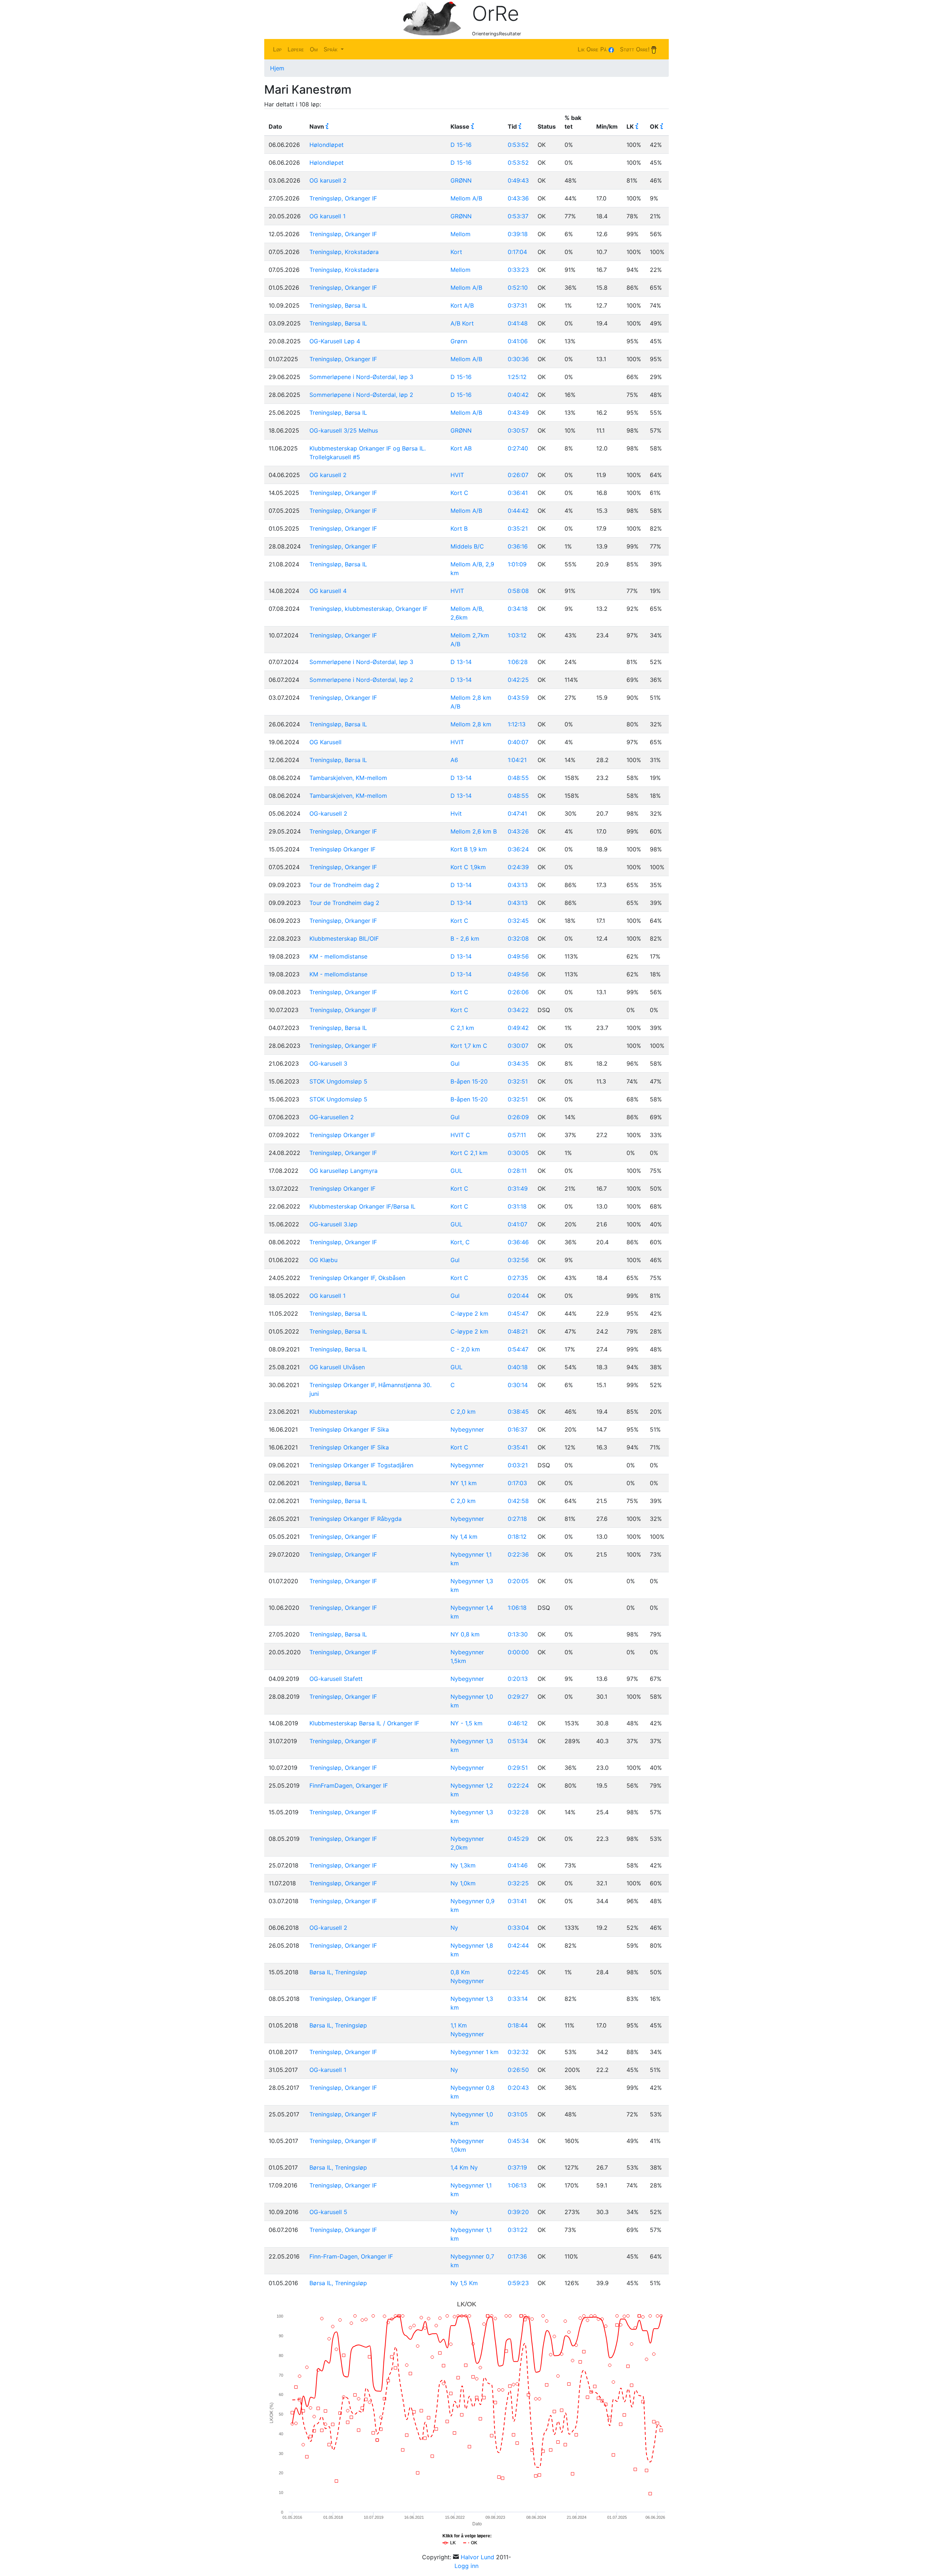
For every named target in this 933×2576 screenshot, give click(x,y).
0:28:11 (517, 1171)
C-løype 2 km (469, 1314)
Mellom (460, 234)
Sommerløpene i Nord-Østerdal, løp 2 (361, 395)
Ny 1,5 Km (464, 2283)
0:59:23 (518, 2283)
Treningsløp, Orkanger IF (343, 198)
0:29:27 (518, 1697)
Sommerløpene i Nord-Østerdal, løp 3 (361, 377)
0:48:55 (518, 778)
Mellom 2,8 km (471, 724)
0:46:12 (518, 1723)
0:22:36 (518, 1554)
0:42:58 (518, 1501)
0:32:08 (518, 938)
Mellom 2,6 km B (474, 831)
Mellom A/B (466, 198)
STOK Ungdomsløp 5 (338, 1081)
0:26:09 (518, 1117)
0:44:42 (518, 511)
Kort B (459, 528)
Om (314, 49)
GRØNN (461, 180)
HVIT (457, 475)
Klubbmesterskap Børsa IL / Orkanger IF (364, 1723)
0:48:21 (518, 1331)
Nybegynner (467, 1429)
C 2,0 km (463, 1412)
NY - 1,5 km (466, 1723)
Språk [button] (331, 49)
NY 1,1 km (464, 1483)
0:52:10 (518, 288)
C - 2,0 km (465, 1349)
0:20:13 (518, 1679)
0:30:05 (518, 1153)
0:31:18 (517, 1206)
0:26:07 (518, 475)
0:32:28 (518, 1812)
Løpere (296, 49)
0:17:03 (517, 1483)
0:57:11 (517, 1135)
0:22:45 (518, 1972)
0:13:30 (518, 1634)
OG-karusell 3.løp (333, 1224)
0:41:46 (518, 1865)
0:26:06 (518, 992)
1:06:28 (518, 662)
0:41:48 (518, 323)
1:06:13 (517, 2185)
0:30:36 (518, 359)
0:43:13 (518, 885)
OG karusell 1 (327, 216)
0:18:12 (517, 1537)
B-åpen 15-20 (469, 1081)
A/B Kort (462, 323)
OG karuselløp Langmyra (343, 1171)
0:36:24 (518, 849)
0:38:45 (518, 1412)
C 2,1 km (462, 1028)
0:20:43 (518, 2088)
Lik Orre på (593, 49)
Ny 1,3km (463, 1865)
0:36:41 (518, 493)
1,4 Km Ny (464, 2167)
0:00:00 (518, 1652)
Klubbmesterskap (333, 1412)
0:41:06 (518, 341)
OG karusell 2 (328, 180)
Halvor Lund (477, 2557)
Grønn (459, 341)
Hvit (456, 813)
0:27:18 (517, 1519)
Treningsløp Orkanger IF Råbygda (356, 1519)
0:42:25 (518, 680)
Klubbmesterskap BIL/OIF (344, 938)
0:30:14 (518, 1385)
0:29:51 (518, 1768)
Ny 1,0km (463, 1883)
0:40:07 (518, 742)
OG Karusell (325, 742)
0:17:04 (517, 252)
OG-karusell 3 (328, 1063)
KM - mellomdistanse (338, 956)
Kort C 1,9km (468, 867)
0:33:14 (518, 1999)
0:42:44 (518, 1945)
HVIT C (460, 1135)
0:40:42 (518, 395)
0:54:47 (518, 1349)
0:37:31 (517, 305)
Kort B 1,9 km (469, 849)
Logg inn (466, 2566)
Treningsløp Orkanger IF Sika (349, 1429)
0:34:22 (518, 1010)
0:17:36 (517, 2256)
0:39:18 (518, 234)
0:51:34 (518, 1741)
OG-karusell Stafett (336, 1679)
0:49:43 (518, 180)
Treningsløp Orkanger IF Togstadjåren (361, 1465)
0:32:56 (518, 1260)
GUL (456, 1171)
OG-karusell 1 (328, 2070)
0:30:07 (518, 1046)
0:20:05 (518, 1581)
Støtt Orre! (636, 49)
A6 (454, 760)
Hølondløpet (327, 145)
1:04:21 (517, 760)
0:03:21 (518, 1465)
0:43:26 (518, 831)
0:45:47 (518, 1314)
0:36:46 (518, 1242)
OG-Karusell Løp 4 (335, 341)
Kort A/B (462, 305)
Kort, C (460, 1242)
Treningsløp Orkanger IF (342, 849)
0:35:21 (518, 528)
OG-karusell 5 (328, 2212)
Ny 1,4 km (464, 1537)
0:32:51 (518, 1081)
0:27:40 (518, 448)
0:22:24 (518, 1785)
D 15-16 (461, 145)
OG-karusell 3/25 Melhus (344, 430)
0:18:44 (518, 2025)
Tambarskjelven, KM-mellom (348, 778)
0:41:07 (518, 1224)
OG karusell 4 (328, 591)
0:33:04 (518, 1928)
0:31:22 (518, 2230)
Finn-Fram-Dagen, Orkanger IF (351, 2256)
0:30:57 (518, 430)
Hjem (277, 68)
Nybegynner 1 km (475, 2052)
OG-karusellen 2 (332, 1117)
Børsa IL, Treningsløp (338, 1972)
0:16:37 (518, 1429)
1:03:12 (517, 635)
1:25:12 (517, 377)
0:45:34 (518, 2141)
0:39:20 (518, 2212)
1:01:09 (517, 564)
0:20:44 (518, 1296)
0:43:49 (518, 413)
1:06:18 (517, 1608)
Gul (455, 1063)
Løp (277, 49)
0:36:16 (518, 546)
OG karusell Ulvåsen (337, 1367)
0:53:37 (518, 216)
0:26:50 (518, 2070)
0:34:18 (518, 609)
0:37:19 (517, 2167)
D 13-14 (461, 662)
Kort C (459, 493)
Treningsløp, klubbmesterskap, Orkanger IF (368, 609)
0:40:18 (518, 1367)
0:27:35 (518, 1278)
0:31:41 (517, 1901)
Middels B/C (467, 546)
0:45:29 (518, 1839)
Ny (454, 1928)
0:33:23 (518, 270)
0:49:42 (518, 1028)
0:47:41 (517, 813)
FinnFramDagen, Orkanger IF (349, 1785)
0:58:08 (518, 591)
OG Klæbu (323, 1260)
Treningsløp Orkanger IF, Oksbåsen (357, 1278)
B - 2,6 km (465, 938)
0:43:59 (518, 698)
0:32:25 (518, 1883)
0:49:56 (518, 956)
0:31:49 (518, 1189)
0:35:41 (518, 1447)
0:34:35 (518, 1063)
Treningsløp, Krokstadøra (344, 252)
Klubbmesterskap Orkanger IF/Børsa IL (362, 1206)
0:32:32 (518, 2052)
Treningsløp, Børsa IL (338, 305)
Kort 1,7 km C (469, 1046)
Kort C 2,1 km (469, 1153)
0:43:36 (518, 198)
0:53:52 (518, 145)
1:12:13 (517, 724)
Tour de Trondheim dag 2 (344, 885)
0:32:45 (518, 921)
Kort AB (461, 448)
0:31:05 (518, 2114)
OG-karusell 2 (328, 813)
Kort (456, 252)
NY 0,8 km (465, 1634)
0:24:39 (518, 867)
